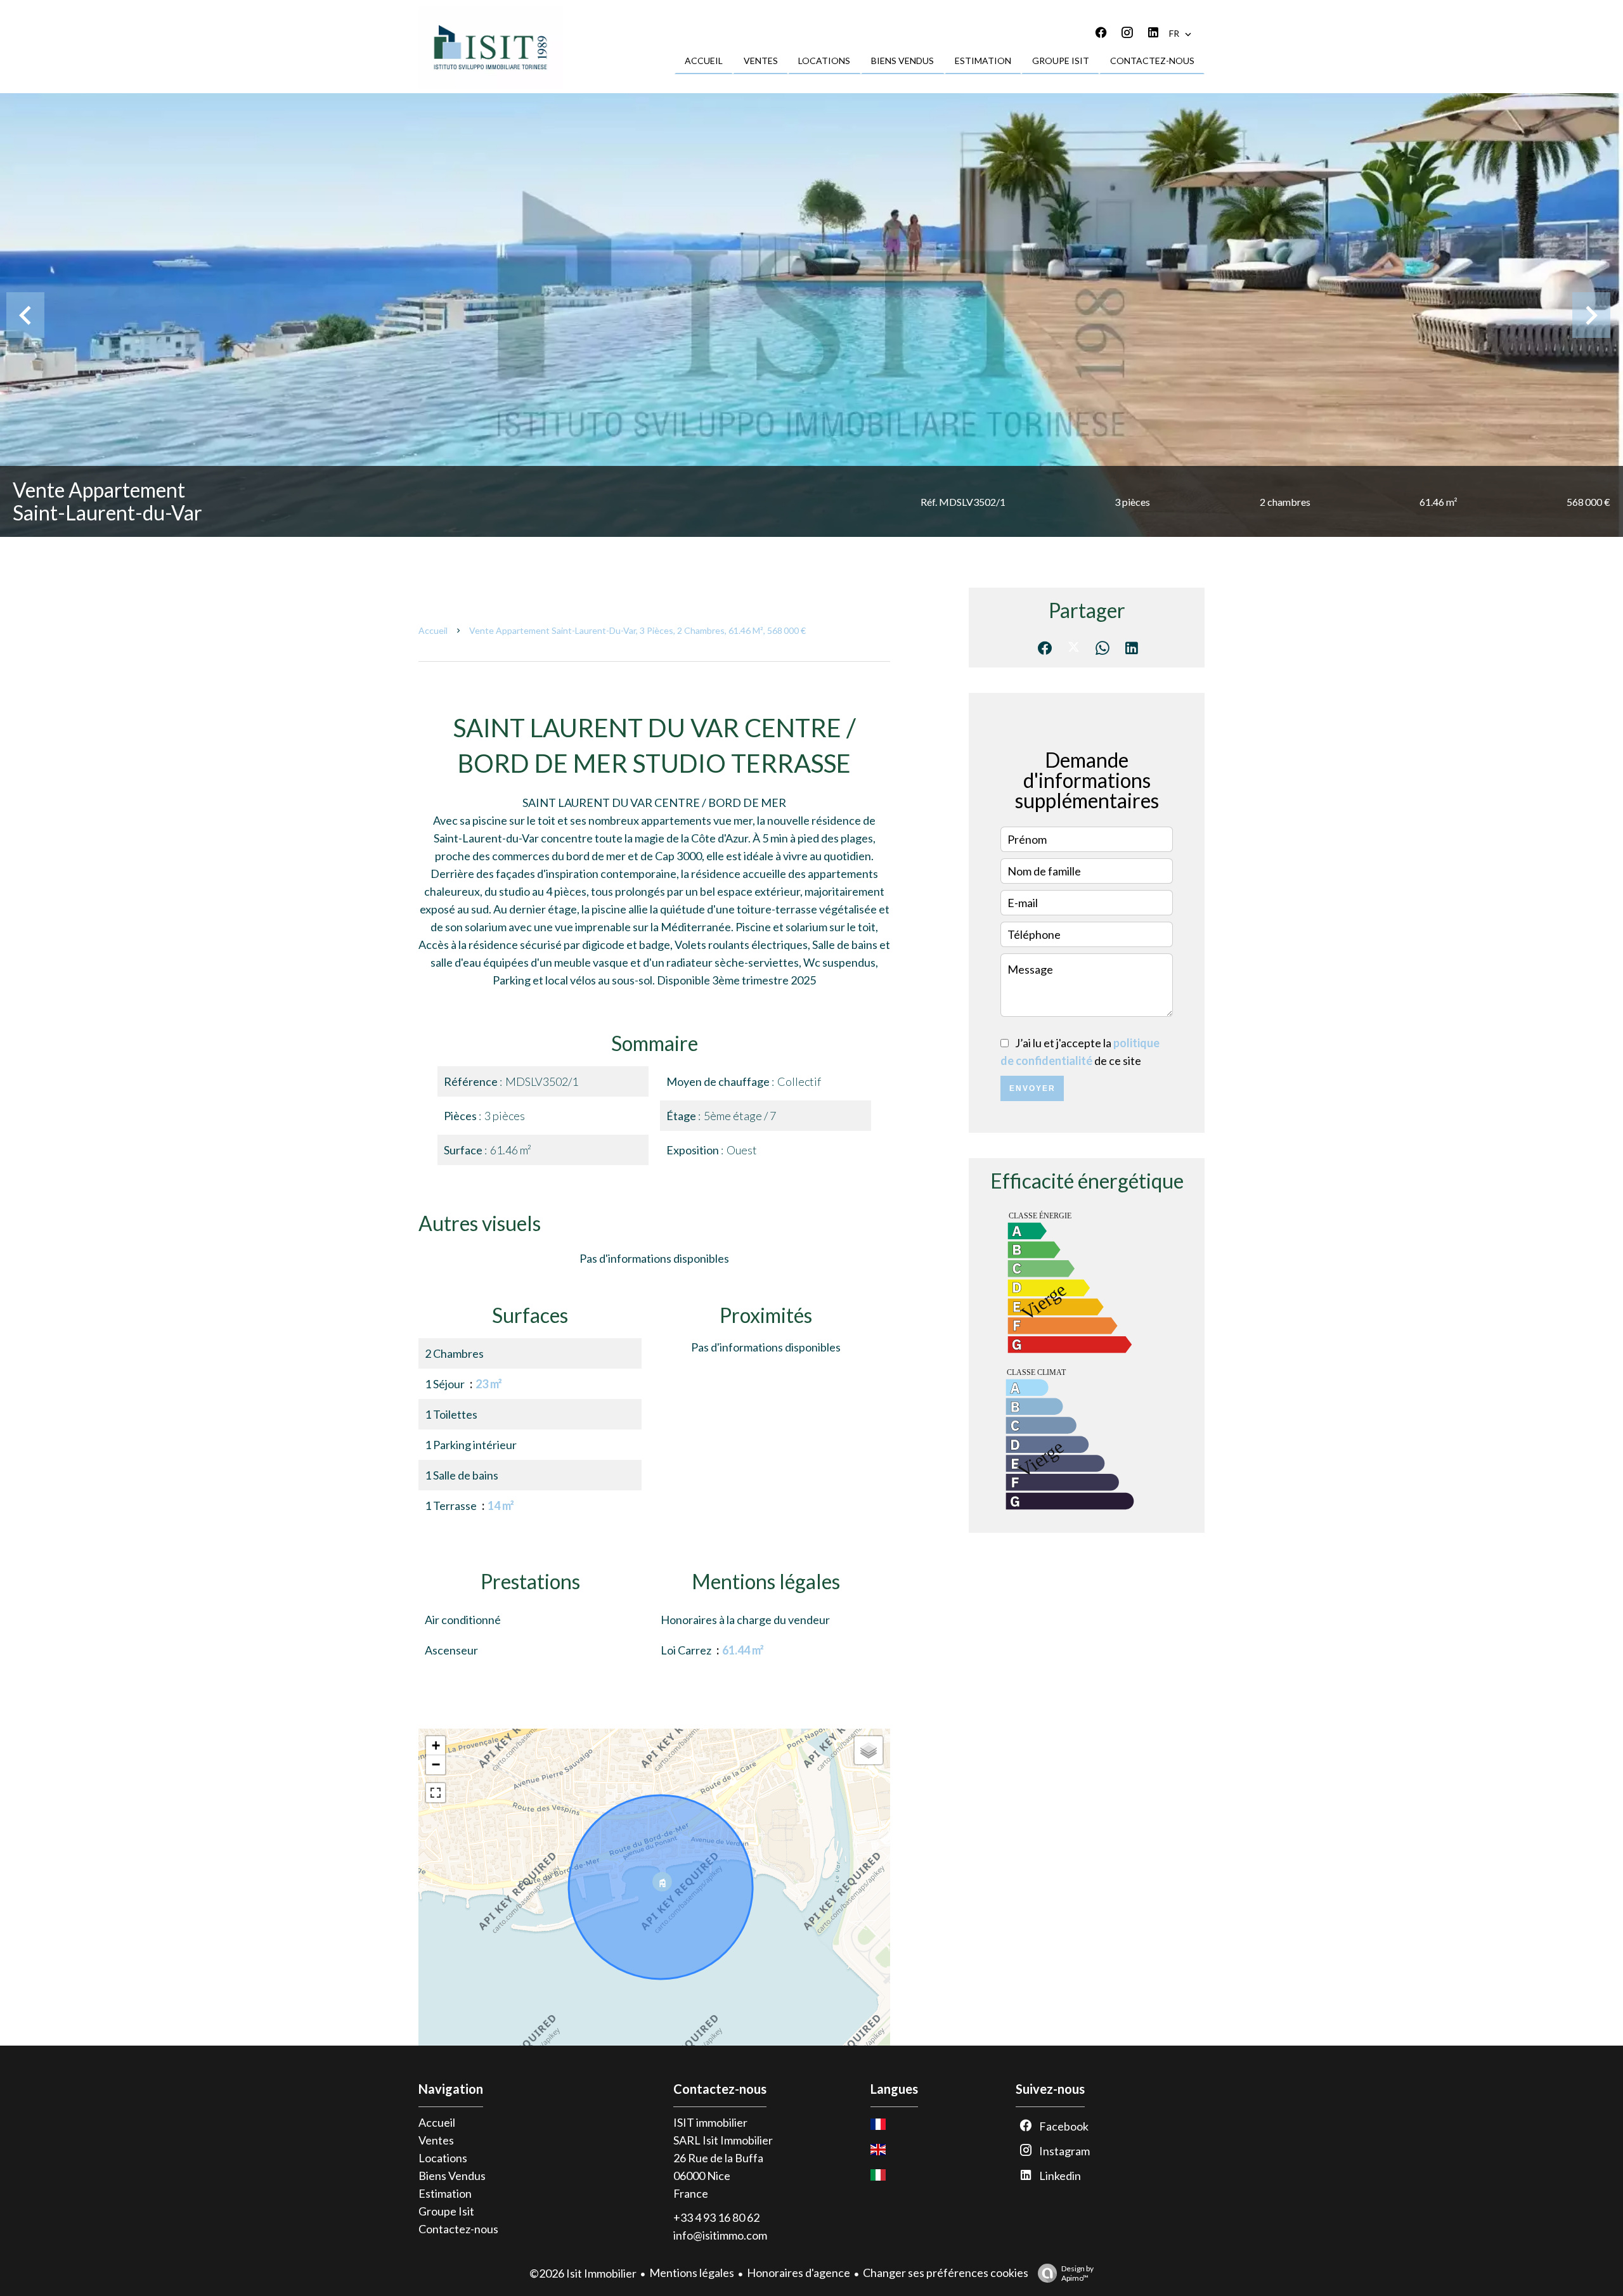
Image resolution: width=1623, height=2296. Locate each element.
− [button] (436, 1764)
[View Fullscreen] (436, 1793)
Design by (1077, 2273)
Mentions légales (692, 2273)
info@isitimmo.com (720, 2235)
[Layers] (869, 1750)
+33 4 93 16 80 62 (716, 2217)
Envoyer (1032, 1088)
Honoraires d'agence (799, 2273)
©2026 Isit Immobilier (583, 2273)
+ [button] (436, 1745)
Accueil (433, 630)
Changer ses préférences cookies (946, 2273)
